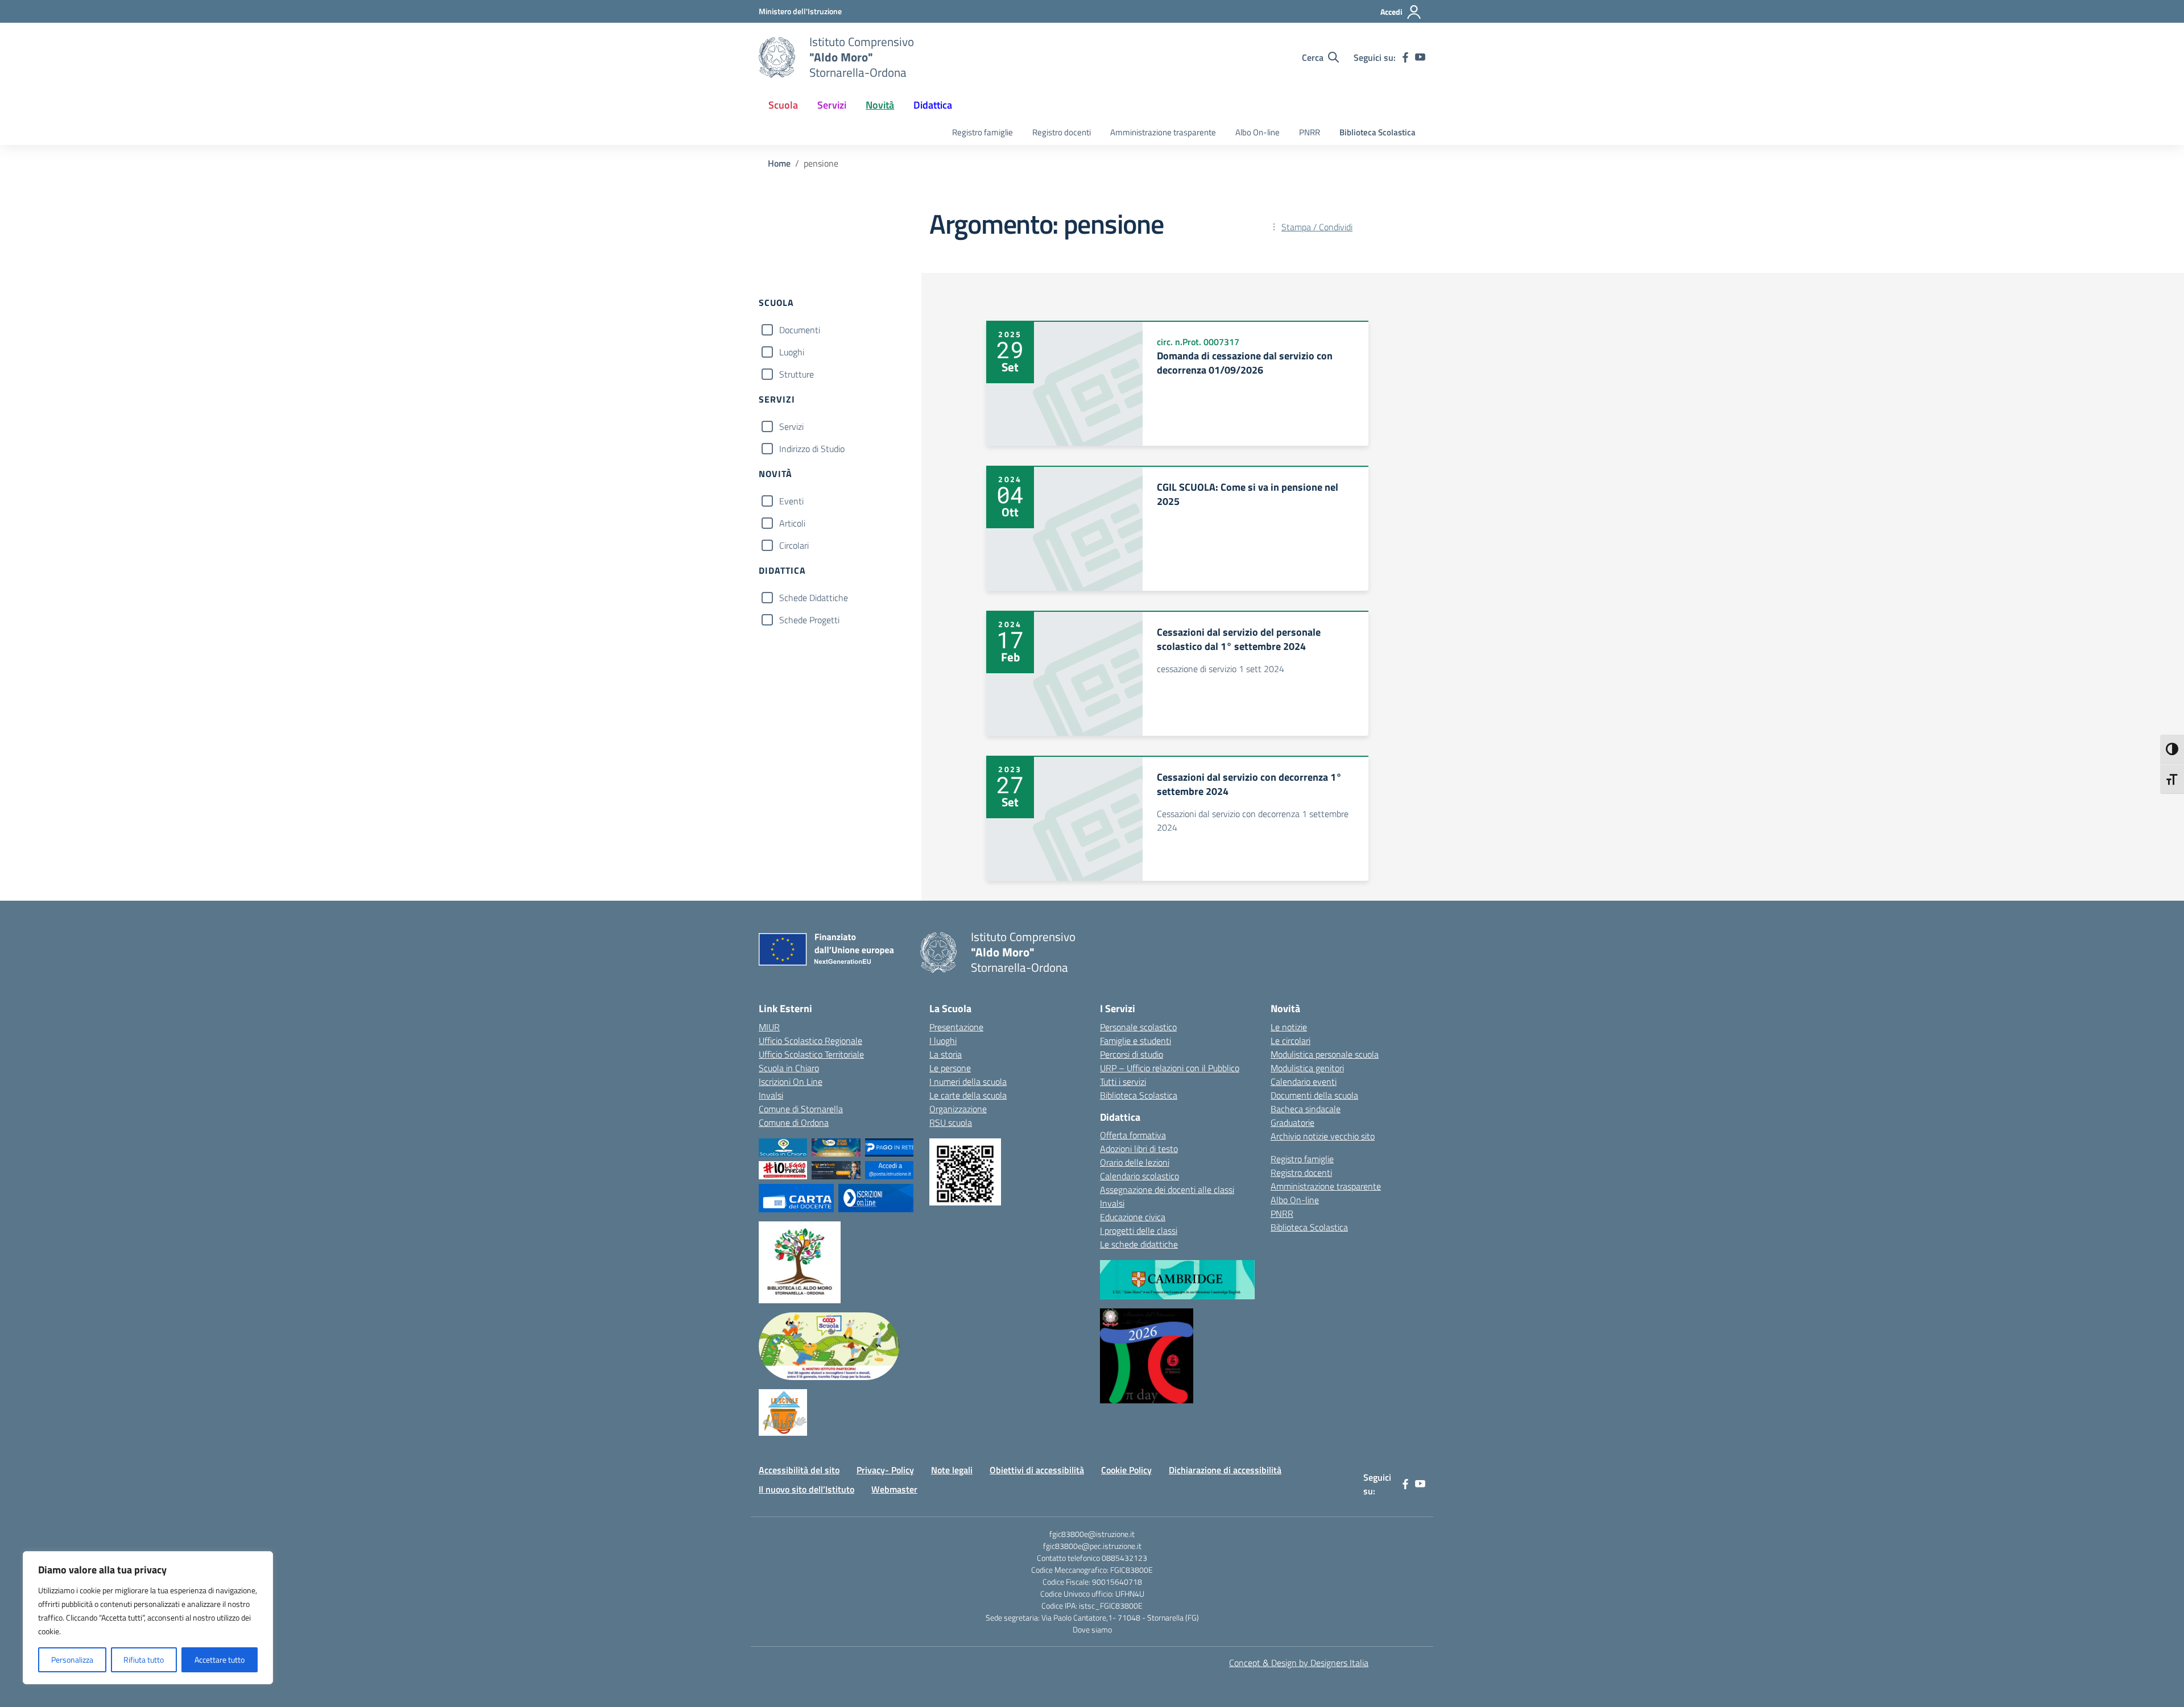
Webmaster (894, 1489)
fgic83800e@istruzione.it (1092, 1534)
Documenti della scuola (1314, 1095)
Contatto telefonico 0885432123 (1092, 1558)
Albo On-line (1258, 132)
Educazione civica (1133, 1217)
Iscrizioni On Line (791, 1082)
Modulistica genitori (1307, 1068)
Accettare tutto (220, 1660)
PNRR (1310, 132)
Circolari (794, 545)
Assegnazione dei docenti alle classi (1167, 1190)
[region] (148, 1618)
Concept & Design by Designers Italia (1299, 1663)
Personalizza (72, 1660)
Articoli (792, 523)
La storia (946, 1054)
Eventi (791, 501)
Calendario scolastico (1139, 1176)
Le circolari (1290, 1041)
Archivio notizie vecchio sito (1323, 1136)
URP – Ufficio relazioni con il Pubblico (1170, 1068)
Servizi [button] (832, 105)
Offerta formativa (1133, 1135)
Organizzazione (958, 1109)
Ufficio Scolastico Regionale (810, 1041)
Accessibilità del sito (799, 1470)
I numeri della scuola (968, 1082)
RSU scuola (951, 1122)
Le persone (950, 1068)
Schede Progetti (809, 620)
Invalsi (771, 1095)
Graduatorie (1292, 1122)
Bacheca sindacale (1306, 1109)
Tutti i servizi (1123, 1082)
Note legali (952, 1470)
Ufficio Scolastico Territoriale (811, 1054)
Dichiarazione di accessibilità (1225, 1470)
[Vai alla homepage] (777, 57)
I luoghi (943, 1041)
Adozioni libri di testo (1139, 1149)
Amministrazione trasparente (1163, 132)
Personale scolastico (1138, 1027)
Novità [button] (880, 105)
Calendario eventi (1304, 1082)
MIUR (769, 1027)
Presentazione (956, 1027)
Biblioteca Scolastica (1378, 132)
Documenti (800, 330)
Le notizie (1289, 1027)
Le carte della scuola (968, 1095)
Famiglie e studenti (1136, 1041)
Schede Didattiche (814, 598)
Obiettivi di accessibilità (1037, 1470)
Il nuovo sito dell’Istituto (806, 1489)
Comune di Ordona (794, 1122)
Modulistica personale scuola (1325, 1054)
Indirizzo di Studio (812, 449)
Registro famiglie (983, 132)
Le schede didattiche (1139, 1244)
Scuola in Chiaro (789, 1068)
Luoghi (792, 352)
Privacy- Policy (885, 1470)
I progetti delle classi (1139, 1230)
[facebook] (1405, 57)
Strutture (797, 374)
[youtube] (1420, 57)
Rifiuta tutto (144, 1660)
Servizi (791, 426)
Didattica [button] (933, 105)
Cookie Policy (1126, 1470)
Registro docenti (1062, 132)
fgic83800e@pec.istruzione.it (1092, 1546)
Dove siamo (1092, 1629)
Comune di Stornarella (801, 1109)
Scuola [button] (783, 105)
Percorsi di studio (1132, 1054)
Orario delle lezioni (1135, 1162)
